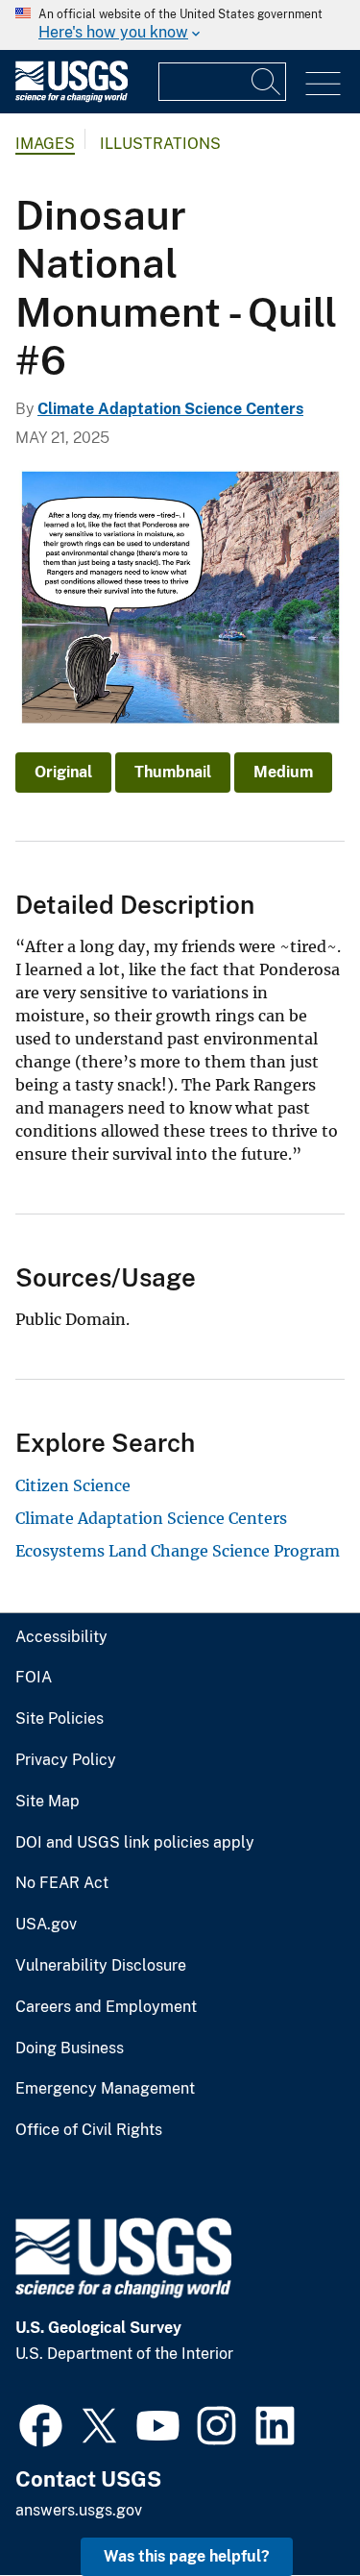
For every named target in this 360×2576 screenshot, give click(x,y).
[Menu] (323, 84)
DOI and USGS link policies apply (135, 1843)
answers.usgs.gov (79, 2510)
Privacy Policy (66, 1760)
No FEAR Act (62, 1883)
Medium (283, 772)
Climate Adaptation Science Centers (170, 409)
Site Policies (60, 1719)
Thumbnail (173, 772)
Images (45, 144)
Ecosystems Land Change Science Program (178, 1551)
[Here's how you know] (180, 25)
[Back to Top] (290, 2506)
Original (63, 772)
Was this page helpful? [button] (187, 2556)
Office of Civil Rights (89, 2130)
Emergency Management (105, 2089)
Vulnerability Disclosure (101, 1966)
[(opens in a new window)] (41, 2423)
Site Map (48, 1802)
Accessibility (61, 1637)
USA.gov (46, 1925)
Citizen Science (73, 1485)
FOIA (34, 1678)
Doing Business (70, 2049)
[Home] (72, 98)
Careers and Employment (106, 2007)
